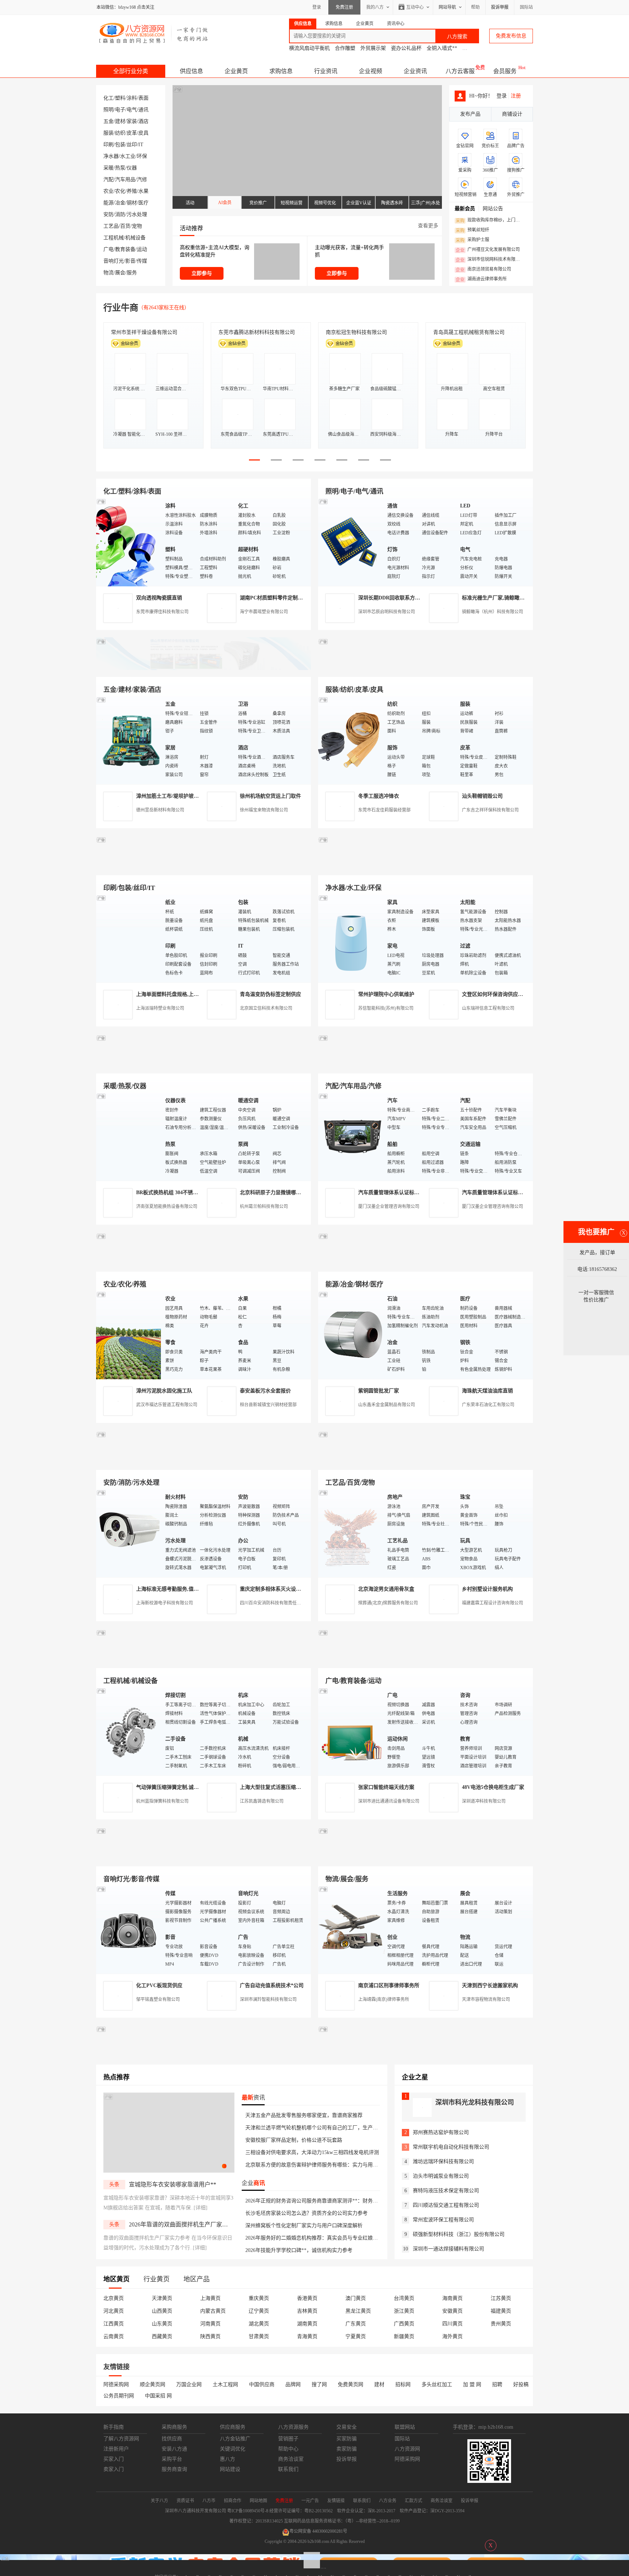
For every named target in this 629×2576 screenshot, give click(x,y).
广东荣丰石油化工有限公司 (488, 1405)
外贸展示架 (373, 48)
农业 (108, 191)
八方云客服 (460, 71)
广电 (108, 249)
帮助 (475, 7)
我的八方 (375, 7)
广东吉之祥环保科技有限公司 (490, 810)
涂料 (132, 98)
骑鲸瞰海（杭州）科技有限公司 (492, 612)
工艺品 (111, 226)
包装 (120, 145)
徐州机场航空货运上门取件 (270, 796)
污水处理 (137, 214)
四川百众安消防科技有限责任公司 (273, 1603)
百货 (125, 226)
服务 (132, 273)
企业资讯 (415, 71)
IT (141, 145)
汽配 (108, 180)
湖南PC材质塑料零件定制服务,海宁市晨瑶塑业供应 (298, 598)
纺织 (120, 133)
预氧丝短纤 (472, 230)
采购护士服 (472, 240)
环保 (142, 156)
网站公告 (493, 209)
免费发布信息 (511, 36)
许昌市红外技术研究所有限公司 (469, 332)
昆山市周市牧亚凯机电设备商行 (254, 332)
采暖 (108, 168)
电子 (120, 110)
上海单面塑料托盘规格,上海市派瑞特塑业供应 (188, 994)
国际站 (526, 7)
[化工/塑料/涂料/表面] (129, 542)
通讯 (143, 110)
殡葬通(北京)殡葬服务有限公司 (388, 1603)
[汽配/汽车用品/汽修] (351, 1137)
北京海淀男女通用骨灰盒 (386, 1589)
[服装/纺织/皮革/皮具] (351, 740)
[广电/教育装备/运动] (351, 1731)
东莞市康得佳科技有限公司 (162, 612)
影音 (130, 261)
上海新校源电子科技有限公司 (165, 1603)
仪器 (132, 168)
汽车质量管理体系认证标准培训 (394, 1193)
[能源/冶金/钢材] (351, 1335)
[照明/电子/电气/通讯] (351, 542)
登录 (317, 7)
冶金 (120, 203)
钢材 (132, 203)
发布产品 (470, 114)
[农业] (129, 1335)
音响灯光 (114, 261)
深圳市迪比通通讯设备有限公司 (389, 1801)
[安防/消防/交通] (129, 1533)
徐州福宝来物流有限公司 (264, 810)
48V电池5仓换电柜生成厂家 (493, 1787)
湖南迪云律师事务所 (481, 279)
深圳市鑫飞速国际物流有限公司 (147, 332)
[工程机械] (129, 1731)
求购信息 (281, 71)
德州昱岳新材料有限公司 (160, 810)
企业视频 (371, 71)
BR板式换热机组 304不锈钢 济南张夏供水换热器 (191, 1193)
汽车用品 (125, 180)
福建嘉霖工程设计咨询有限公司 (492, 1603)
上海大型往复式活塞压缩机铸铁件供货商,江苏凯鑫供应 (302, 1787)
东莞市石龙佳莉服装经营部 (384, 810)
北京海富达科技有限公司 (354, 332)
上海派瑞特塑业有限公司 (160, 1008)
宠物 (137, 226)
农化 (120, 191)
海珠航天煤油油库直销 (487, 1391)
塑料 (120, 98)
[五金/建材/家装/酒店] (129, 740)
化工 (108, 98)
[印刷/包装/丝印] (129, 938)
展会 (120, 273)
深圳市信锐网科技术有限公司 (490, 260)
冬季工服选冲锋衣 (379, 796)
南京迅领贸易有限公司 (483, 270)
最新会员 (465, 209)
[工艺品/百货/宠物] (351, 1533)
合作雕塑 (345, 48)
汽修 (142, 180)
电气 (132, 110)
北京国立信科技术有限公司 (266, 1008)
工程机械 (114, 238)
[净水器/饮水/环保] (351, 938)
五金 (108, 121)
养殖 (132, 191)
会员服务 (505, 71)
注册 (516, 96)
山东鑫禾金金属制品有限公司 (387, 1405)
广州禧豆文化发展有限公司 (488, 250)
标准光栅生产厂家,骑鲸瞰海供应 (498, 598)
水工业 (128, 156)
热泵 (120, 168)
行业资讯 (326, 71)
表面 (143, 98)
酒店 (143, 121)
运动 (142, 249)
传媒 (142, 261)
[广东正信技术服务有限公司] (426, 867)
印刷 (108, 145)
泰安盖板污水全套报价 (265, 1391)
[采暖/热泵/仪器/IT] (129, 1137)
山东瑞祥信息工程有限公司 (488, 1008)
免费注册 (344, 7)
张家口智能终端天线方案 (386, 1787)
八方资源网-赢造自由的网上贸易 (154, 33)
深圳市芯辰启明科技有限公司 (387, 612)
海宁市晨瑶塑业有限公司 (264, 612)
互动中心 (415, 7)
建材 (120, 121)
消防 (120, 214)
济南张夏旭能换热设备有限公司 (167, 1207)
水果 (143, 191)
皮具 (143, 133)
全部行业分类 (131, 71)
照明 (108, 110)
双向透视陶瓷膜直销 (159, 598)
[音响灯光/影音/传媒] (129, 1929)
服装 (108, 133)
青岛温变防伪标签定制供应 (270, 994)
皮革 (132, 133)
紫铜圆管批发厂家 (379, 1391)
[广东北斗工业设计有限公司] (203, 867)
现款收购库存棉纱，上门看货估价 (490, 220)
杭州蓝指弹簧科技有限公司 (162, 1801)
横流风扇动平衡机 (309, 48)
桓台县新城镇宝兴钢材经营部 (268, 1405)
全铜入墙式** (442, 48)
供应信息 (191, 71)
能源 (108, 203)
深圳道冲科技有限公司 (484, 1801)
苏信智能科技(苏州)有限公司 (386, 1008)
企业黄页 (236, 71)
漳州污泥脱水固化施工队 (164, 1391)
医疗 (143, 203)
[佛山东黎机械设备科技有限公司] (203, 668)
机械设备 (135, 238)
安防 (108, 214)
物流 (108, 273)
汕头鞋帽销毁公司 (482, 796)
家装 (132, 121)
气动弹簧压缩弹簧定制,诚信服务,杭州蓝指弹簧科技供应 (199, 1787)
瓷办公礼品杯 (406, 48)
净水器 (111, 156)
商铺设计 (512, 114)
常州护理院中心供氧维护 (386, 994)
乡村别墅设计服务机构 (487, 1589)
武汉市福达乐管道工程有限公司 (167, 1405)
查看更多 (428, 226)
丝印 (132, 145)
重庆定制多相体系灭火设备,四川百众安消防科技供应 (299, 1589)
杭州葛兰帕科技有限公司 (264, 1207)
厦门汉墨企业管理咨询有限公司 (389, 1207)
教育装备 (125, 249)
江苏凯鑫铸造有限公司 (262, 1801)
